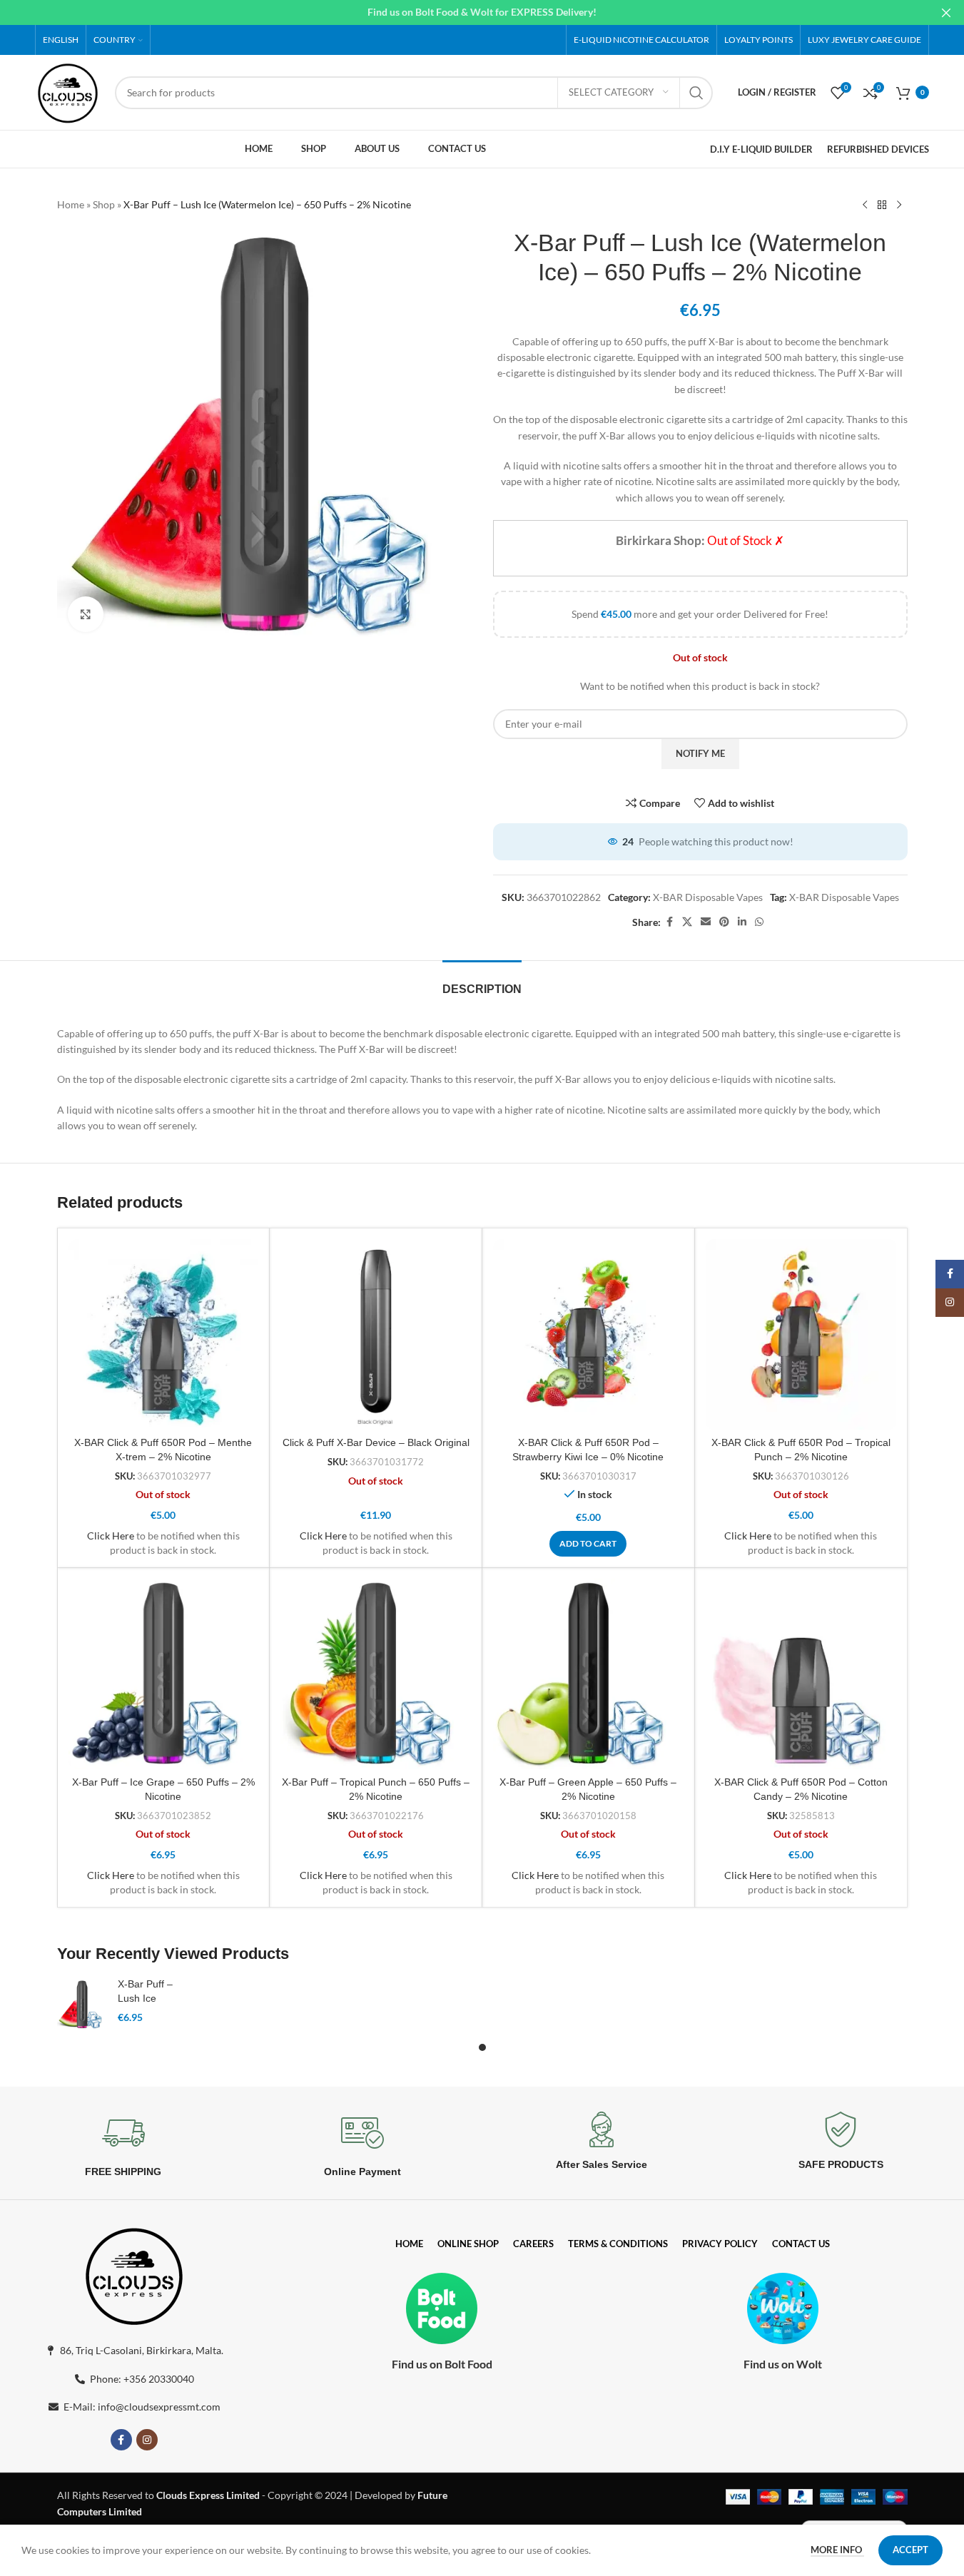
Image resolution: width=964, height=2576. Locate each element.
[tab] (482, 982)
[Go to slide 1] (482, 2047)
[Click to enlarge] (86, 614)
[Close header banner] (946, 12)
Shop (104, 204)
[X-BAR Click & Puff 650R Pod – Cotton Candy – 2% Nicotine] (801, 1674)
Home (71, 204)
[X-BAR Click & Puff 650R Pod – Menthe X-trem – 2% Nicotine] (164, 1334)
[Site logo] (68, 91)
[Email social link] (706, 922)
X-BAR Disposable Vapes (708, 897)
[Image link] (134, 2274)
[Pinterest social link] (724, 922)
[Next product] (899, 205)
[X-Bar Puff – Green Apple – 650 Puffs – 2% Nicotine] (588, 1674)
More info (837, 2550)
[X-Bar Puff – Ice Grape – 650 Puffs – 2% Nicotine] (164, 1674)
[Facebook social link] (669, 922)
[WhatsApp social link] (759, 922)
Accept (910, 2550)
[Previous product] (865, 205)
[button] (588, 1544)
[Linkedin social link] (742, 922)
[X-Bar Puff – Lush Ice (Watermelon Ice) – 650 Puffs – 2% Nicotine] (82, 2005)
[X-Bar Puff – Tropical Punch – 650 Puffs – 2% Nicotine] (376, 1674)
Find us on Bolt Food (442, 2364)
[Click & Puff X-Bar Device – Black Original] (376, 1334)
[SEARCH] (696, 93)
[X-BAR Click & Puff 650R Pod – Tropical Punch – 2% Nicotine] (801, 1334)
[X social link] (687, 922)
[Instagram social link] (147, 2440)
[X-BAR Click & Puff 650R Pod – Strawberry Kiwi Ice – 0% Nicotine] (588, 1334)
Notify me (700, 753)
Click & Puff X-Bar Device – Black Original (376, 1442)
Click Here (111, 1536)
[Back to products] (882, 205)
